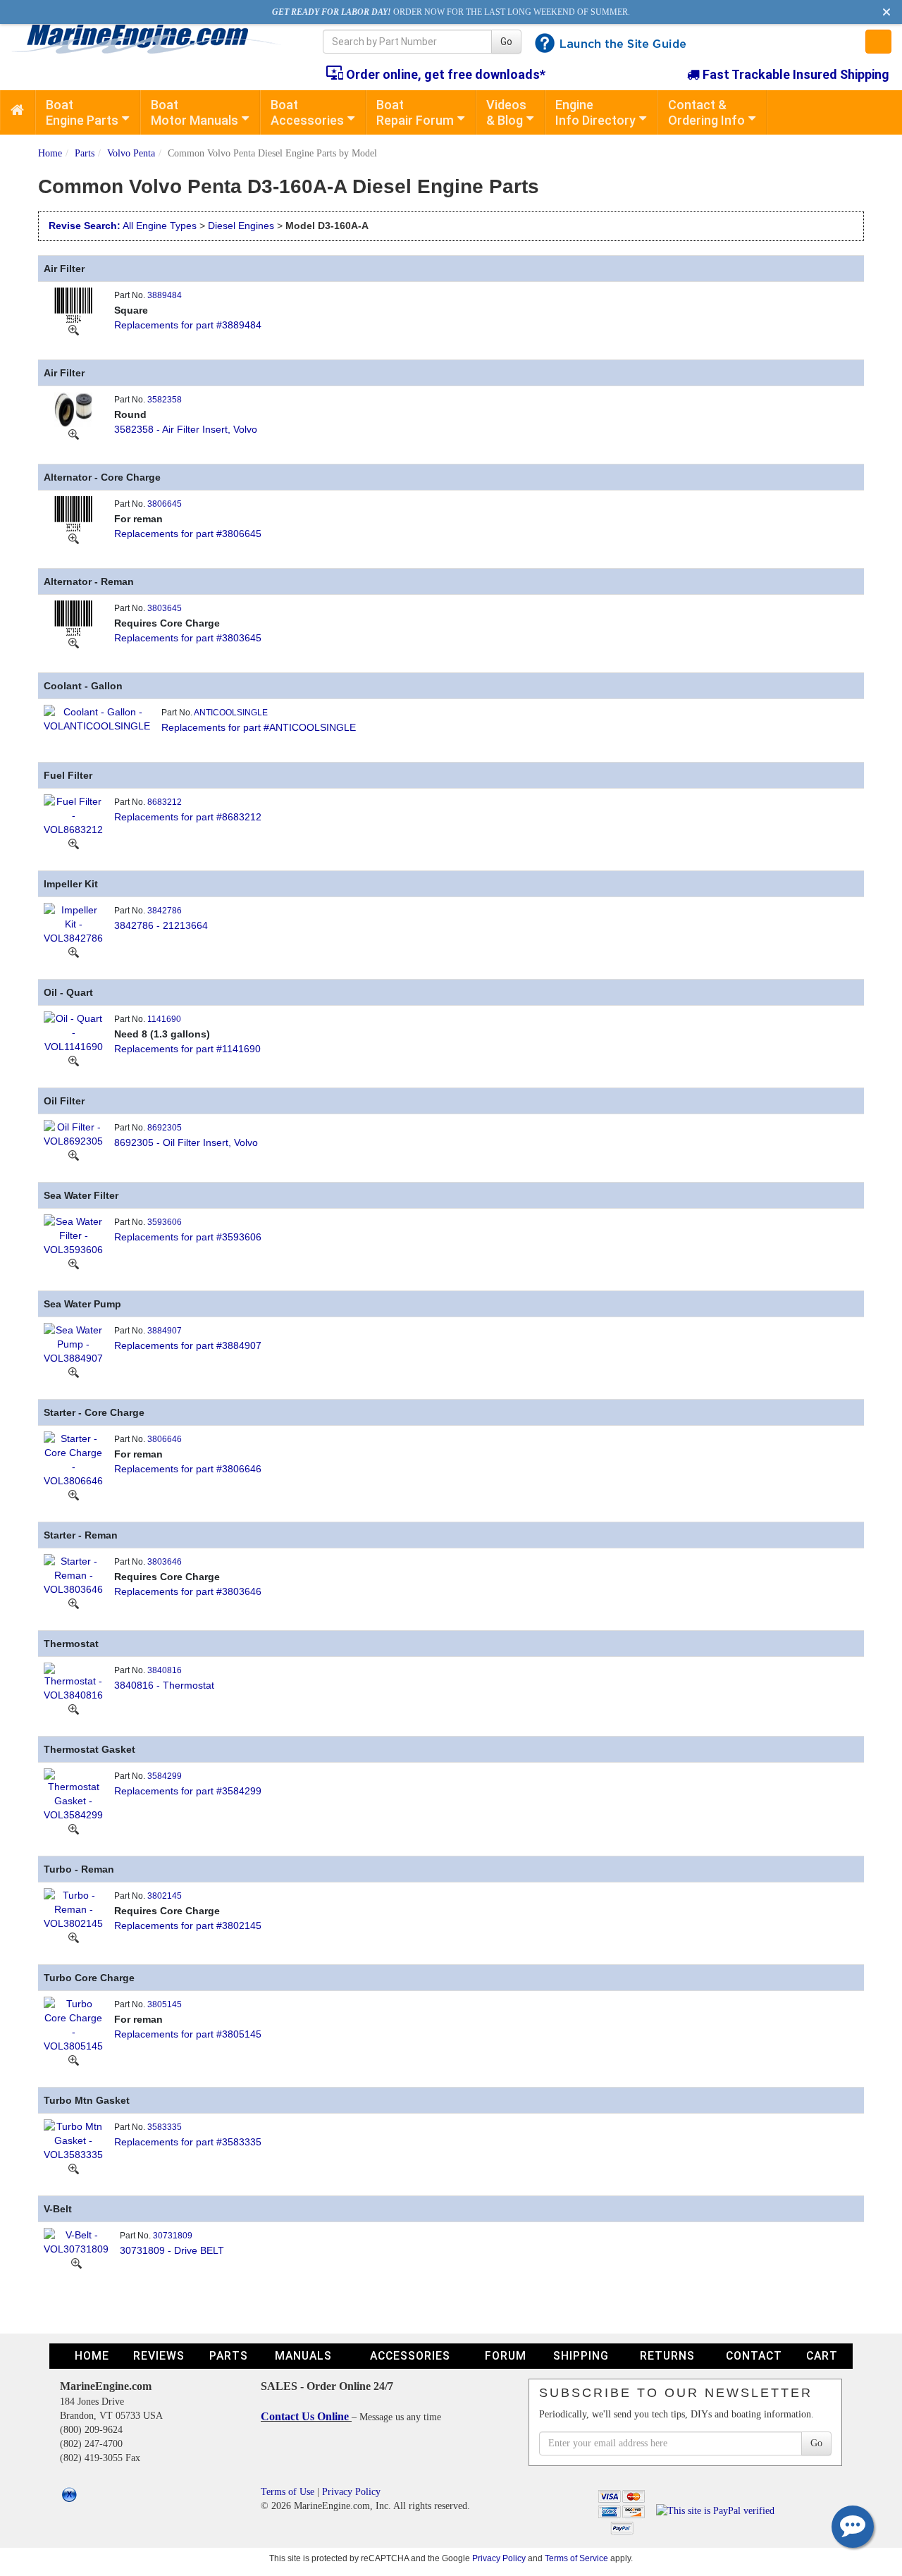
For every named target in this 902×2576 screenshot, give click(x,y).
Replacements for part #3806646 (188, 1469)
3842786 (165, 911)
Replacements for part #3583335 (188, 2142)
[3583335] (74, 2169)
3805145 (165, 2004)
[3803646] (74, 1603)
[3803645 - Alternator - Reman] (73, 617)
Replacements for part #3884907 (188, 1345)
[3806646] (74, 1495)
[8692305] (74, 1155)
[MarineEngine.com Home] (150, 39)
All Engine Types (160, 226)
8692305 (165, 1128)
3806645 (165, 504)
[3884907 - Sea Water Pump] (73, 1343)
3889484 (165, 295)
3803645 (165, 608)
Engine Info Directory (595, 112)
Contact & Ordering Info (706, 112)
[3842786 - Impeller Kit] (73, 923)
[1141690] (74, 1061)
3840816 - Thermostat (164, 1685)
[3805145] (74, 2060)
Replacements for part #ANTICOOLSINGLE (259, 727)
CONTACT (754, 2356)
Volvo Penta (131, 153)
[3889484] (74, 330)
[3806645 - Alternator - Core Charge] (73, 512)
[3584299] (74, 1829)
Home (50, 153)
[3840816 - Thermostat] (73, 1681)
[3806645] (74, 538)
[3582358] (74, 434)
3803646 (165, 1562)
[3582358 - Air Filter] (73, 408)
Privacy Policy (351, 2492)
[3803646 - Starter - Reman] (73, 1574)
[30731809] (76, 2263)
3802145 (165, 1896)
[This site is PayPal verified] (718, 2510)
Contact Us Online (306, 2416)
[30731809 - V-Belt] (76, 2241)
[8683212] (74, 844)
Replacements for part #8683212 (188, 817)
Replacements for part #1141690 (187, 1049)
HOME (92, 2356)
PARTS (229, 2356)
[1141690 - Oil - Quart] (73, 1031)
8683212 (165, 802)
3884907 (165, 1331)
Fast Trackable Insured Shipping (795, 74)
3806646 (165, 1439)
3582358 (165, 400)
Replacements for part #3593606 (188, 1237)
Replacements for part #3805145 (188, 2034)
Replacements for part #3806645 (188, 534)
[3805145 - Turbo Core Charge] (73, 2023)
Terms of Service (576, 2558)
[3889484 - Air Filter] (73, 304)
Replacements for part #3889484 (188, 325)
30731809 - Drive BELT (172, 2250)
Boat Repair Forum (415, 112)
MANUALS (303, 2356)
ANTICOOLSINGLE (231, 713)
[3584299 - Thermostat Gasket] (73, 1794)
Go (506, 42)
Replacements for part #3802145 (188, 1925)
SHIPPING (581, 2356)
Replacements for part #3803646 (188, 1591)
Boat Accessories (307, 112)
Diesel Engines (241, 226)
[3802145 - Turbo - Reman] (73, 1908)
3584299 (165, 1776)
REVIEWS (159, 2356)
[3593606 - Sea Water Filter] (73, 1234)
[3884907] (74, 1372)
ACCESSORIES (410, 2356)
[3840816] (74, 1709)
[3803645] (74, 643)
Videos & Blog (506, 112)
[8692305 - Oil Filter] (73, 1133)
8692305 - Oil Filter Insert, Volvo (186, 1142)
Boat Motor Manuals (194, 112)
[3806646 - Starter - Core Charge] (73, 1458)
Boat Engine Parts (82, 112)
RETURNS (667, 2356)
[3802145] (74, 1937)
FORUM (506, 2356)
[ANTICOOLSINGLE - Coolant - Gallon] (97, 717)
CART (822, 2356)
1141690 (164, 1019)
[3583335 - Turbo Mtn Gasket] (73, 2139)
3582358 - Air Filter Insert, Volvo (186, 429)
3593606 (165, 1222)
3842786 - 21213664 (161, 925)
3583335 (165, 2127)
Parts (85, 153)
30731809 (173, 2236)
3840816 (165, 1670)
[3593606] (74, 1264)
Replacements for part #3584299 (188, 1791)
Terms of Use (288, 2492)
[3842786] (74, 952)
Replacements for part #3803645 (188, 638)
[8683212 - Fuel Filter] (73, 814)
